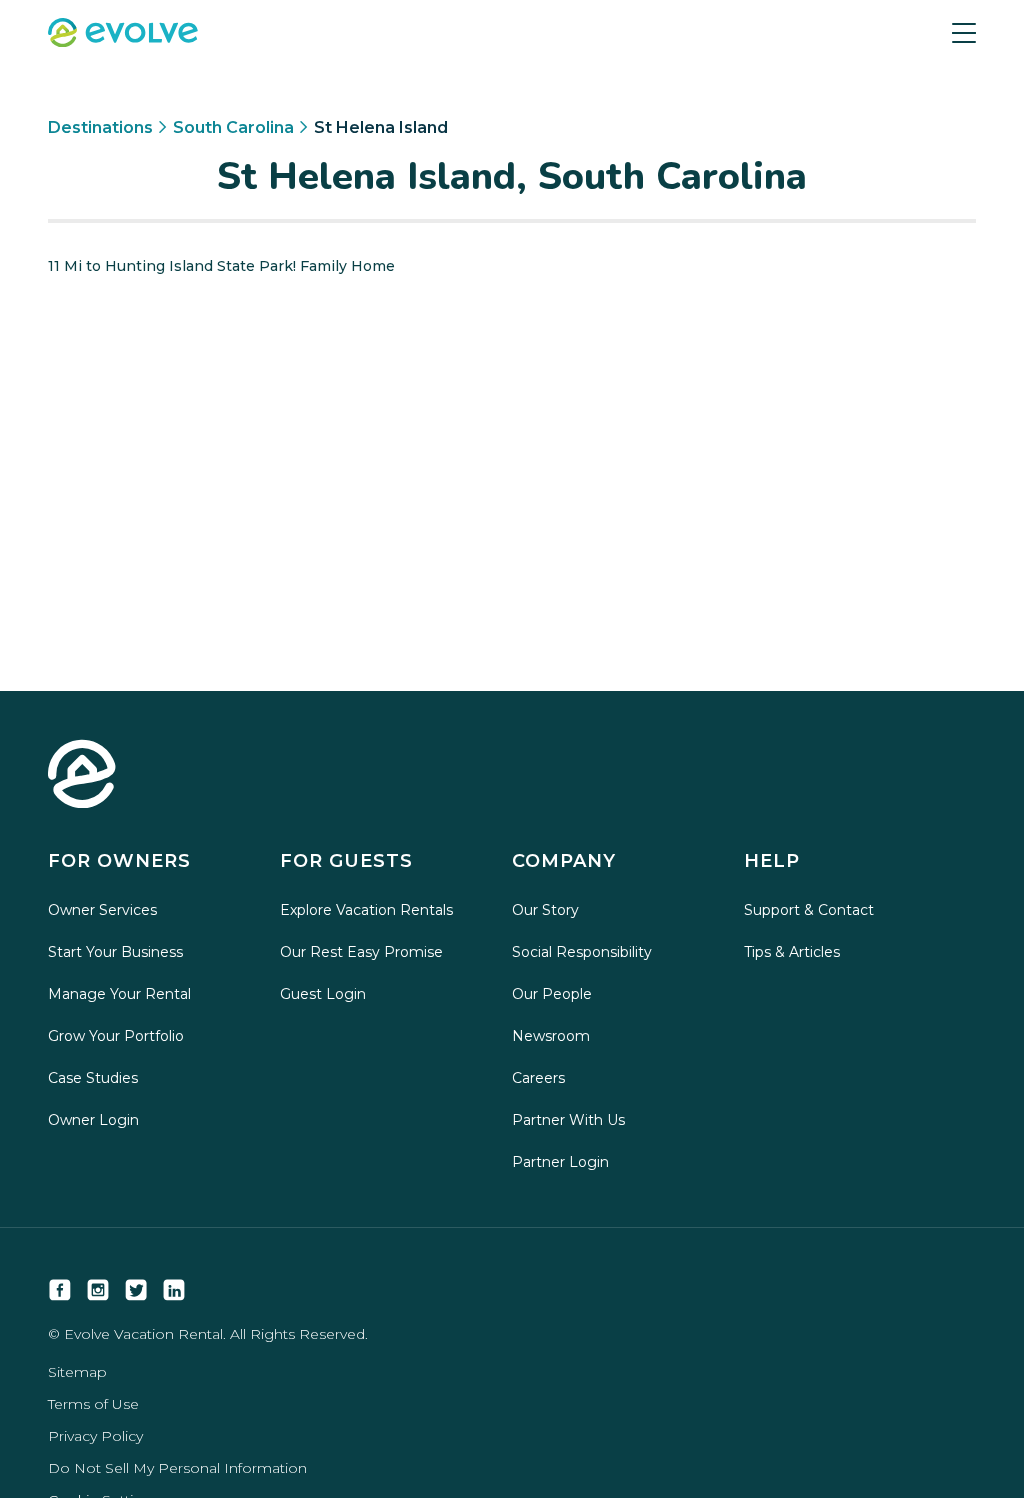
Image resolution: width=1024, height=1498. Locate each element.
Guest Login (323, 994)
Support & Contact (809, 910)
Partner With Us (568, 1120)
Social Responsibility (582, 952)
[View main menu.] (964, 33)
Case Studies (93, 1078)
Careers (538, 1078)
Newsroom (551, 1036)
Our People (552, 994)
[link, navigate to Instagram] (98, 1290)
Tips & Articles (792, 952)
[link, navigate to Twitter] (136, 1290)
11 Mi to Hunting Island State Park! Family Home (221, 266)
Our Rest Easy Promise (361, 952)
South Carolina (233, 127)
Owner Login (93, 1120)
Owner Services (102, 910)
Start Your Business (115, 952)
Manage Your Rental (119, 994)
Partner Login (560, 1162)
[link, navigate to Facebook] (60, 1290)
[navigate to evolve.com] (82, 776)
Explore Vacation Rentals (366, 910)
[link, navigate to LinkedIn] (174, 1290)
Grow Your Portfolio (116, 1036)
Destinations (100, 127)
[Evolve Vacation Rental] (123, 35)
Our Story (545, 910)
